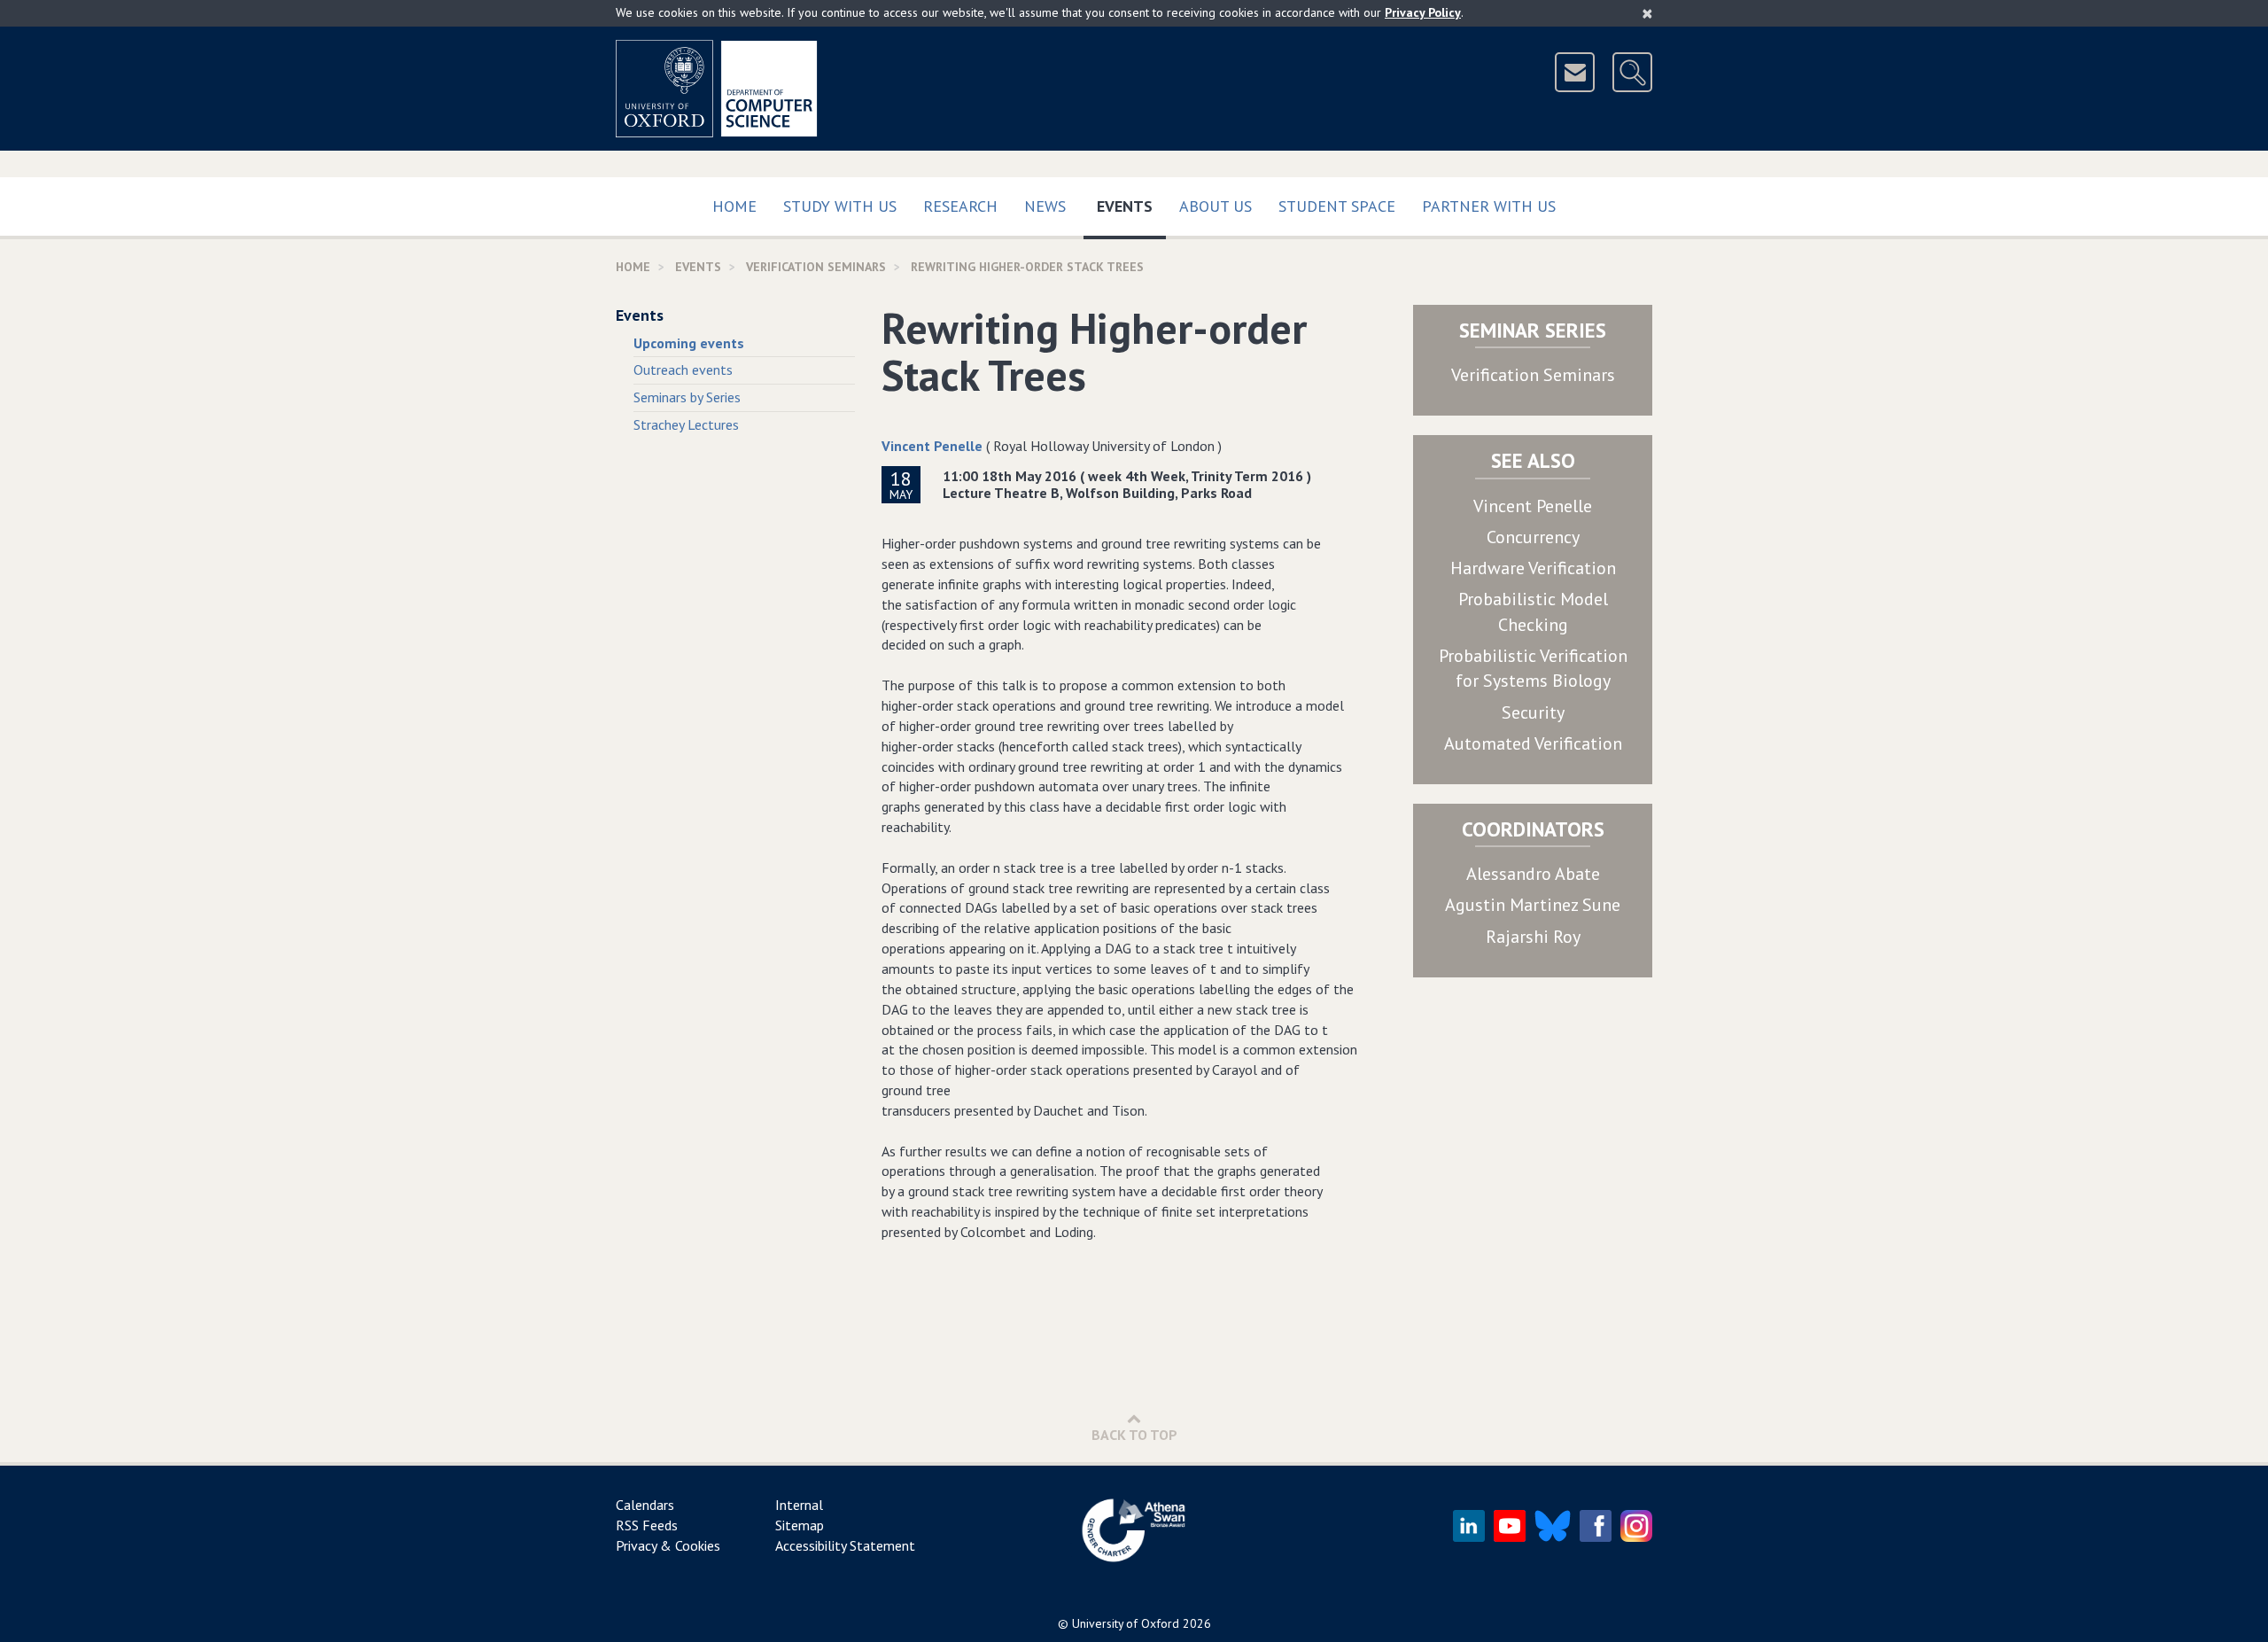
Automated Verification (1533, 743)
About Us (1216, 206)
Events (1131, 206)
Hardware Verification (1533, 568)
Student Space (1337, 206)
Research (960, 206)
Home (734, 206)
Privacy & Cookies (668, 1545)
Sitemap (800, 1525)
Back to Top (1134, 1435)
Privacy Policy (1423, 12)
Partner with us (1489, 206)
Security (1533, 712)
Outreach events (683, 370)
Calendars (645, 1505)
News (1045, 206)
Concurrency (1533, 537)
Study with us (840, 206)
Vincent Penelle (932, 446)
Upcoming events (689, 343)
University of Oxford (1126, 1623)
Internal (799, 1505)
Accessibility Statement (845, 1545)
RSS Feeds (647, 1525)
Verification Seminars (1533, 375)
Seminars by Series (687, 397)
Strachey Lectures (686, 424)
